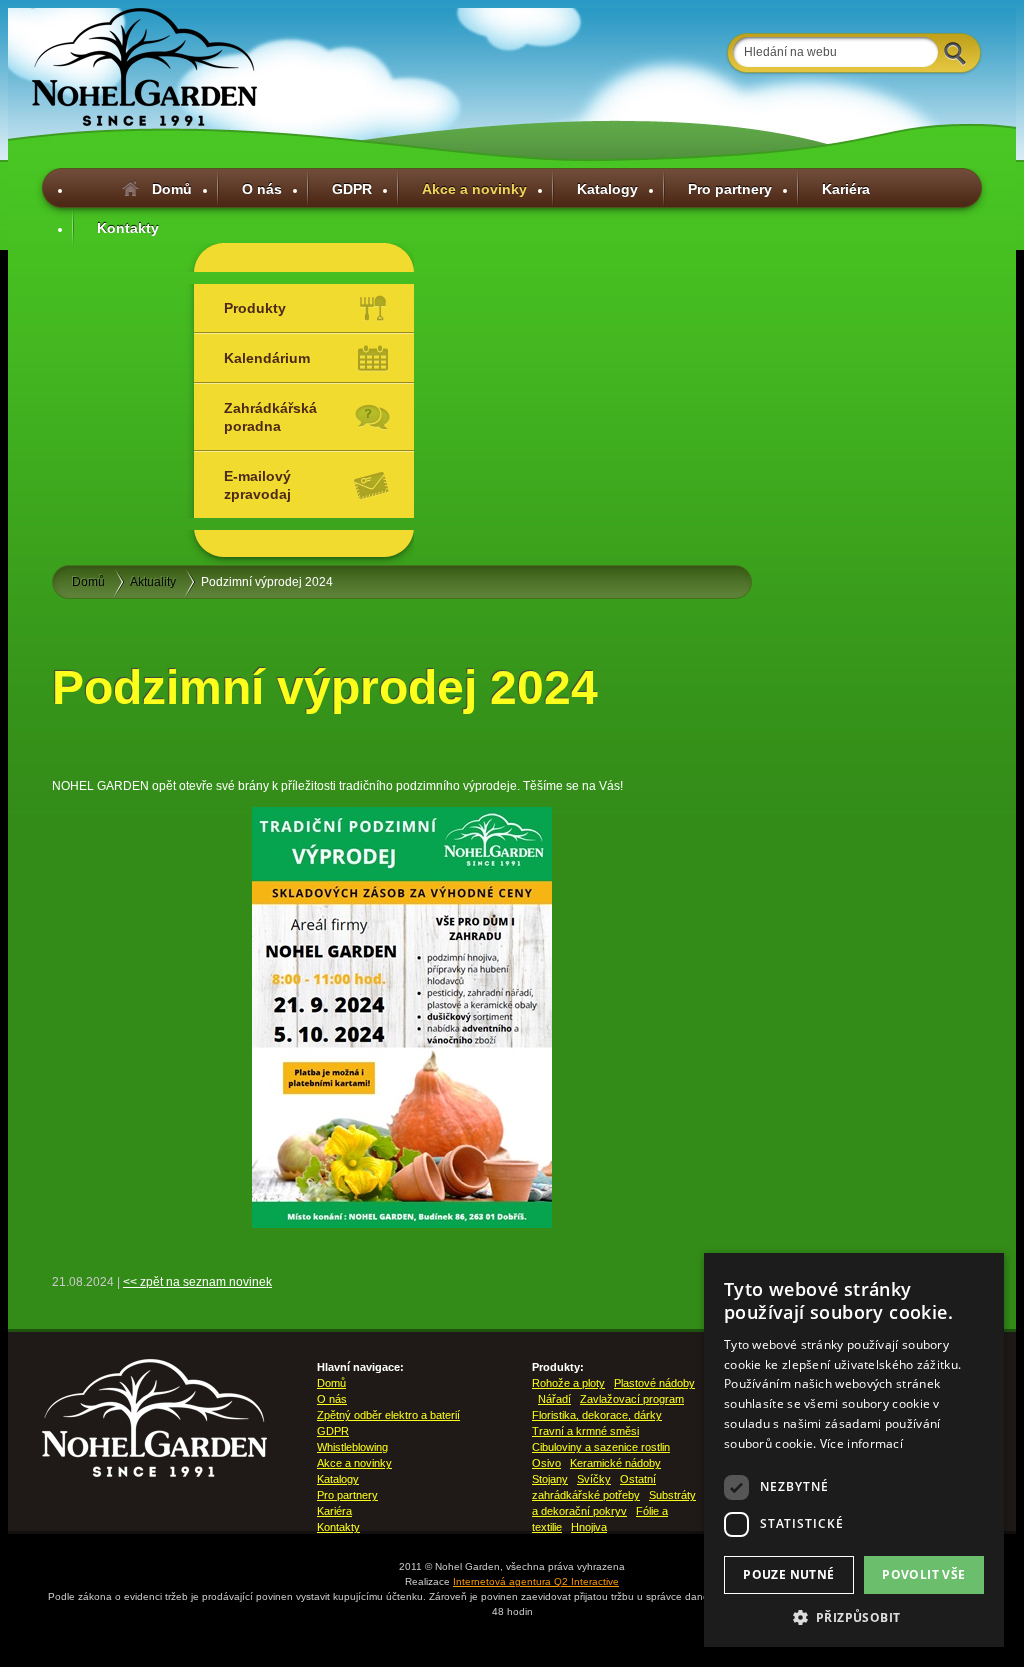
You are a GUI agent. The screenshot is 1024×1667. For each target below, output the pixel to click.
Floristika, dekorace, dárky (597, 1415)
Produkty (255, 308)
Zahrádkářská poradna (270, 417)
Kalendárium (267, 358)
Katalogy (607, 189)
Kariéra (846, 189)
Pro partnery (730, 189)
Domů (172, 189)
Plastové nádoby (654, 1383)
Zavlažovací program (632, 1399)
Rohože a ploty (568, 1383)
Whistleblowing (352, 1447)
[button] (854, 1617)
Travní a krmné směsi (585, 1431)
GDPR (352, 189)
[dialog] (854, 1450)
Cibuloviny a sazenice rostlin (601, 1447)
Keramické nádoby (615, 1463)
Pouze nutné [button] (788, 1574)
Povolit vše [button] (923, 1574)
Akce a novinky (474, 189)
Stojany (550, 1479)
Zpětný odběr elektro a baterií (388, 1415)
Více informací (861, 1443)
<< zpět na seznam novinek (197, 1282)
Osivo (546, 1463)
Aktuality (153, 582)
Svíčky (594, 1479)
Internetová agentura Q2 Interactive (536, 1581)
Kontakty (128, 228)
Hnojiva (589, 1527)
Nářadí (554, 1399)
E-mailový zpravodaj (257, 485)
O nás (262, 189)
